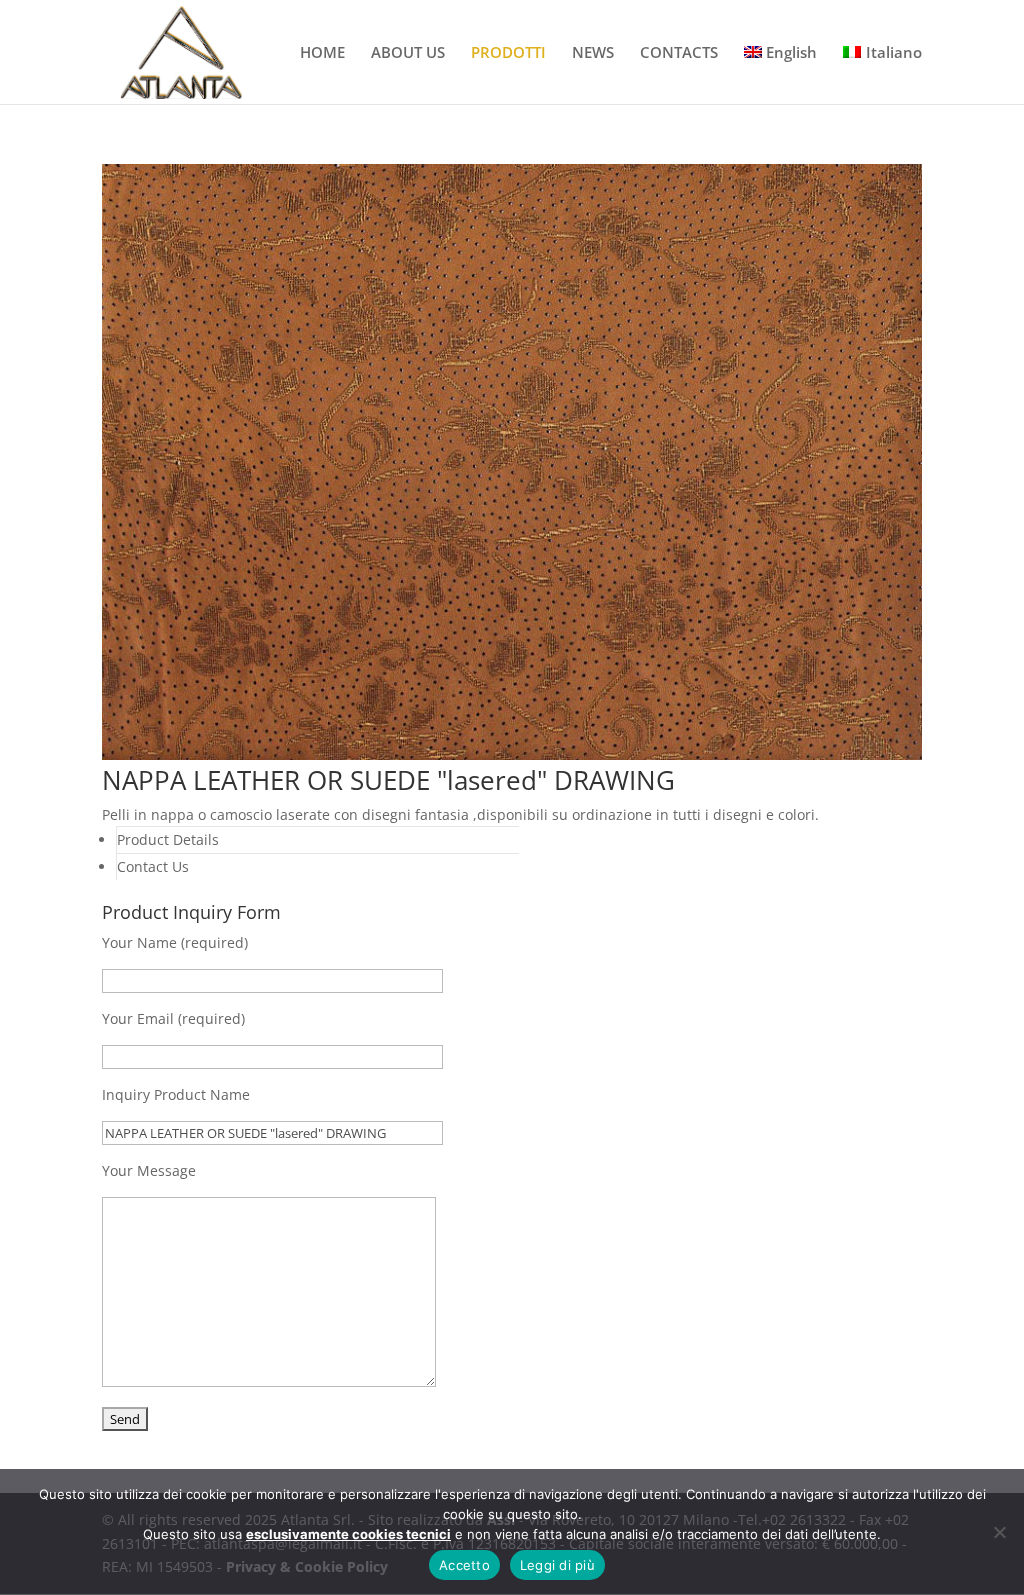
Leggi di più (557, 1565)
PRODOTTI (508, 53)
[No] (999, 1532)
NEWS (593, 53)
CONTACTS (679, 53)
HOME (322, 53)
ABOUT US (408, 53)
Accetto (464, 1565)
